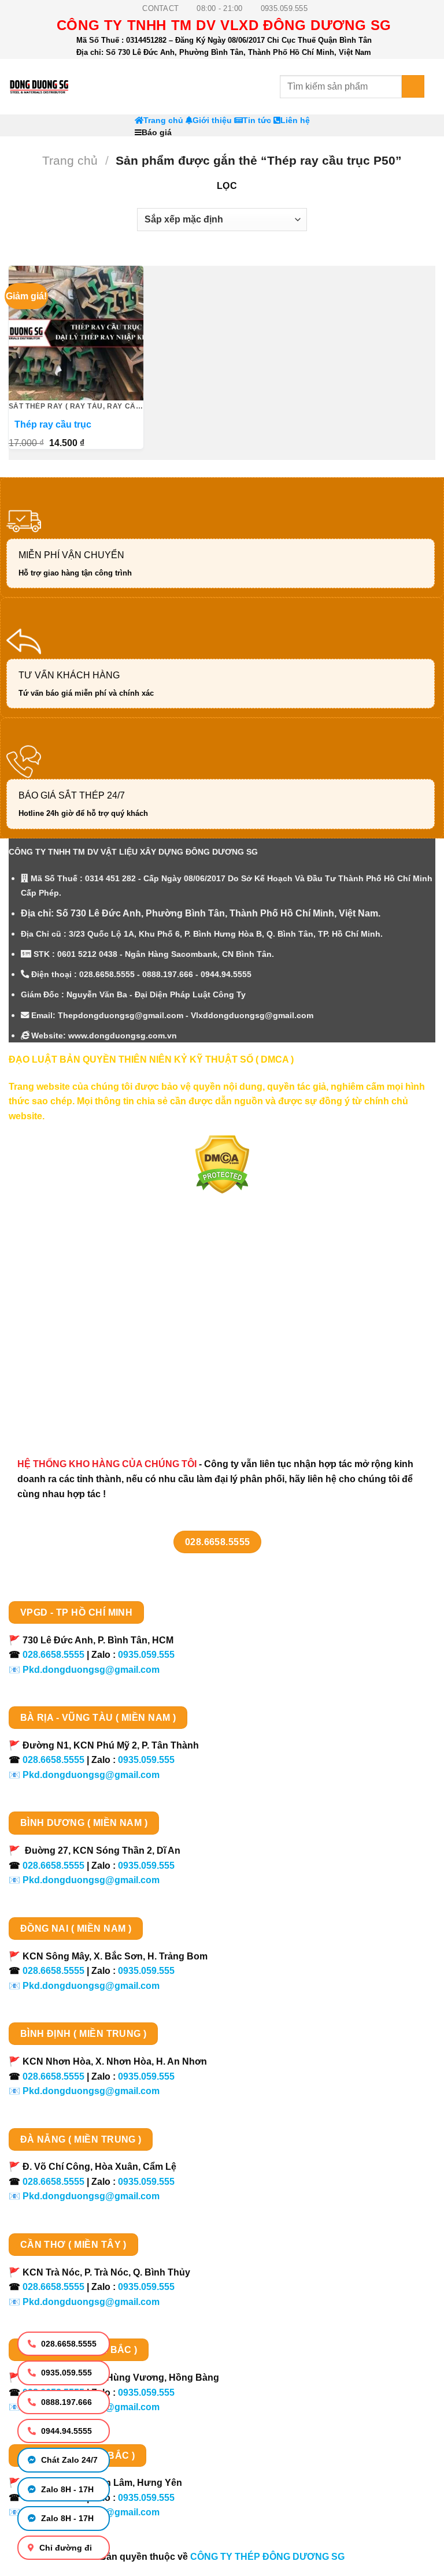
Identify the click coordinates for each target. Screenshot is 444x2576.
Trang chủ (163, 120)
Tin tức (257, 120)
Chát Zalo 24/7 (68, 2460)
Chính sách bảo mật (65, 1325)
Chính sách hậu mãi (64, 1345)
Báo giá (157, 133)
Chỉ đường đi (64, 2548)
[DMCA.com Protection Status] (222, 1164)
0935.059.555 (65, 2373)
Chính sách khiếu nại (67, 1366)
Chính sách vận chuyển (73, 1305)
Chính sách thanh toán (71, 1285)
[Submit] (413, 86)
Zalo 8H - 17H (66, 2489)
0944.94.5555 (65, 2431)
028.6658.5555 (68, 2344)
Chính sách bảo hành (68, 1407)
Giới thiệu (212, 120)
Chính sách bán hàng (68, 1265)
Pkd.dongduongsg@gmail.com (91, 1670)
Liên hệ (295, 120)
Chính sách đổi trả (61, 1387)
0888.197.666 (65, 2402)
